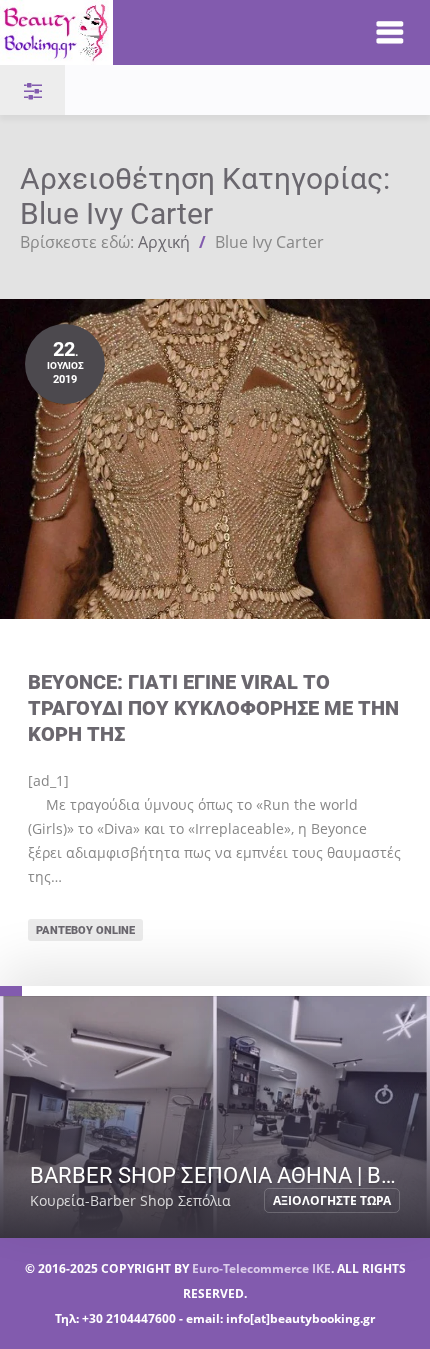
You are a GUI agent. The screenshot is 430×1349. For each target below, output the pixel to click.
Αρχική (164, 242)
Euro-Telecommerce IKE (261, 1268)
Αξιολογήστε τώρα (332, 1200)
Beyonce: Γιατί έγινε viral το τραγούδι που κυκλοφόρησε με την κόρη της (213, 707)
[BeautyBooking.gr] (166, 32)
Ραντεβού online (85, 929)
